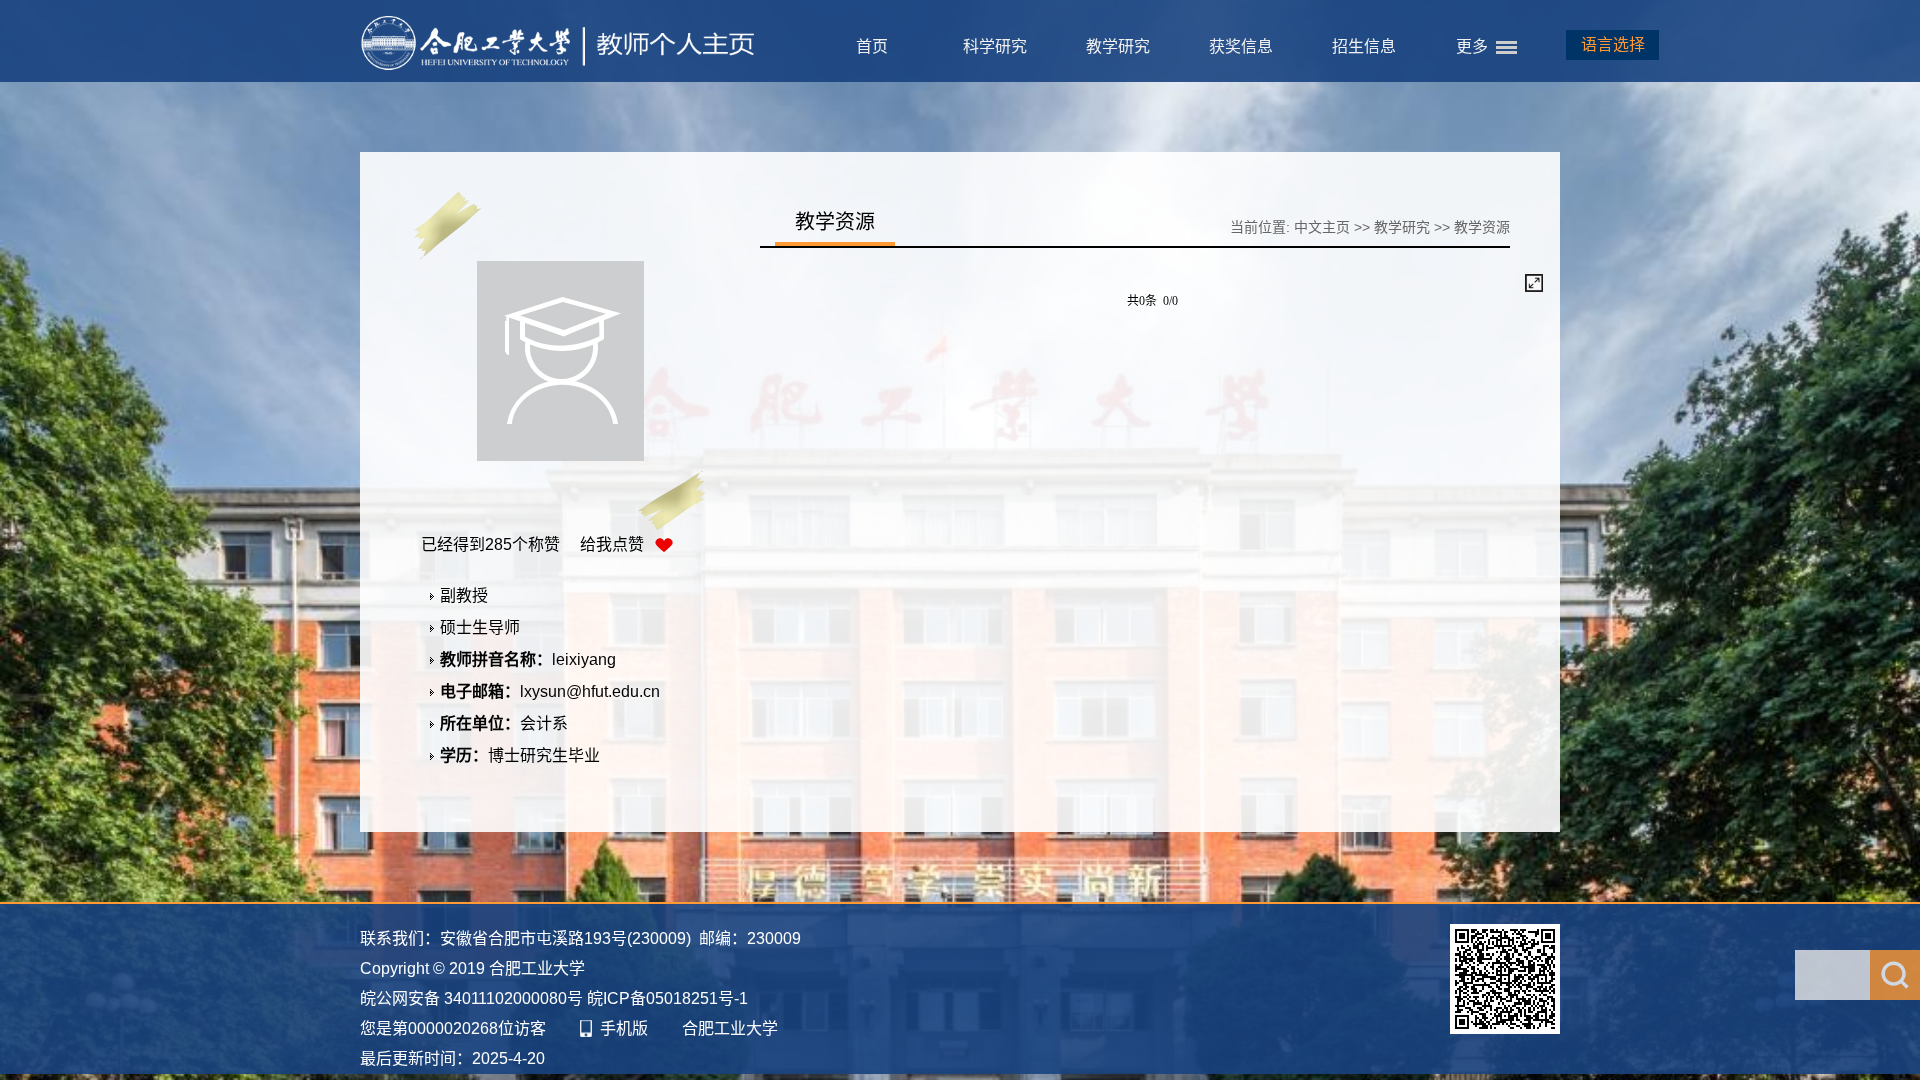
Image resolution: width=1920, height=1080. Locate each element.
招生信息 (1364, 46)
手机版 (624, 1028)
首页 (872, 46)
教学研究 (1118, 46)
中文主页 (1322, 227)
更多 (1472, 46)
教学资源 (1482, 227)
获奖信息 (1241, 46)
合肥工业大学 (730, 1028)
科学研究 (995, 46)
